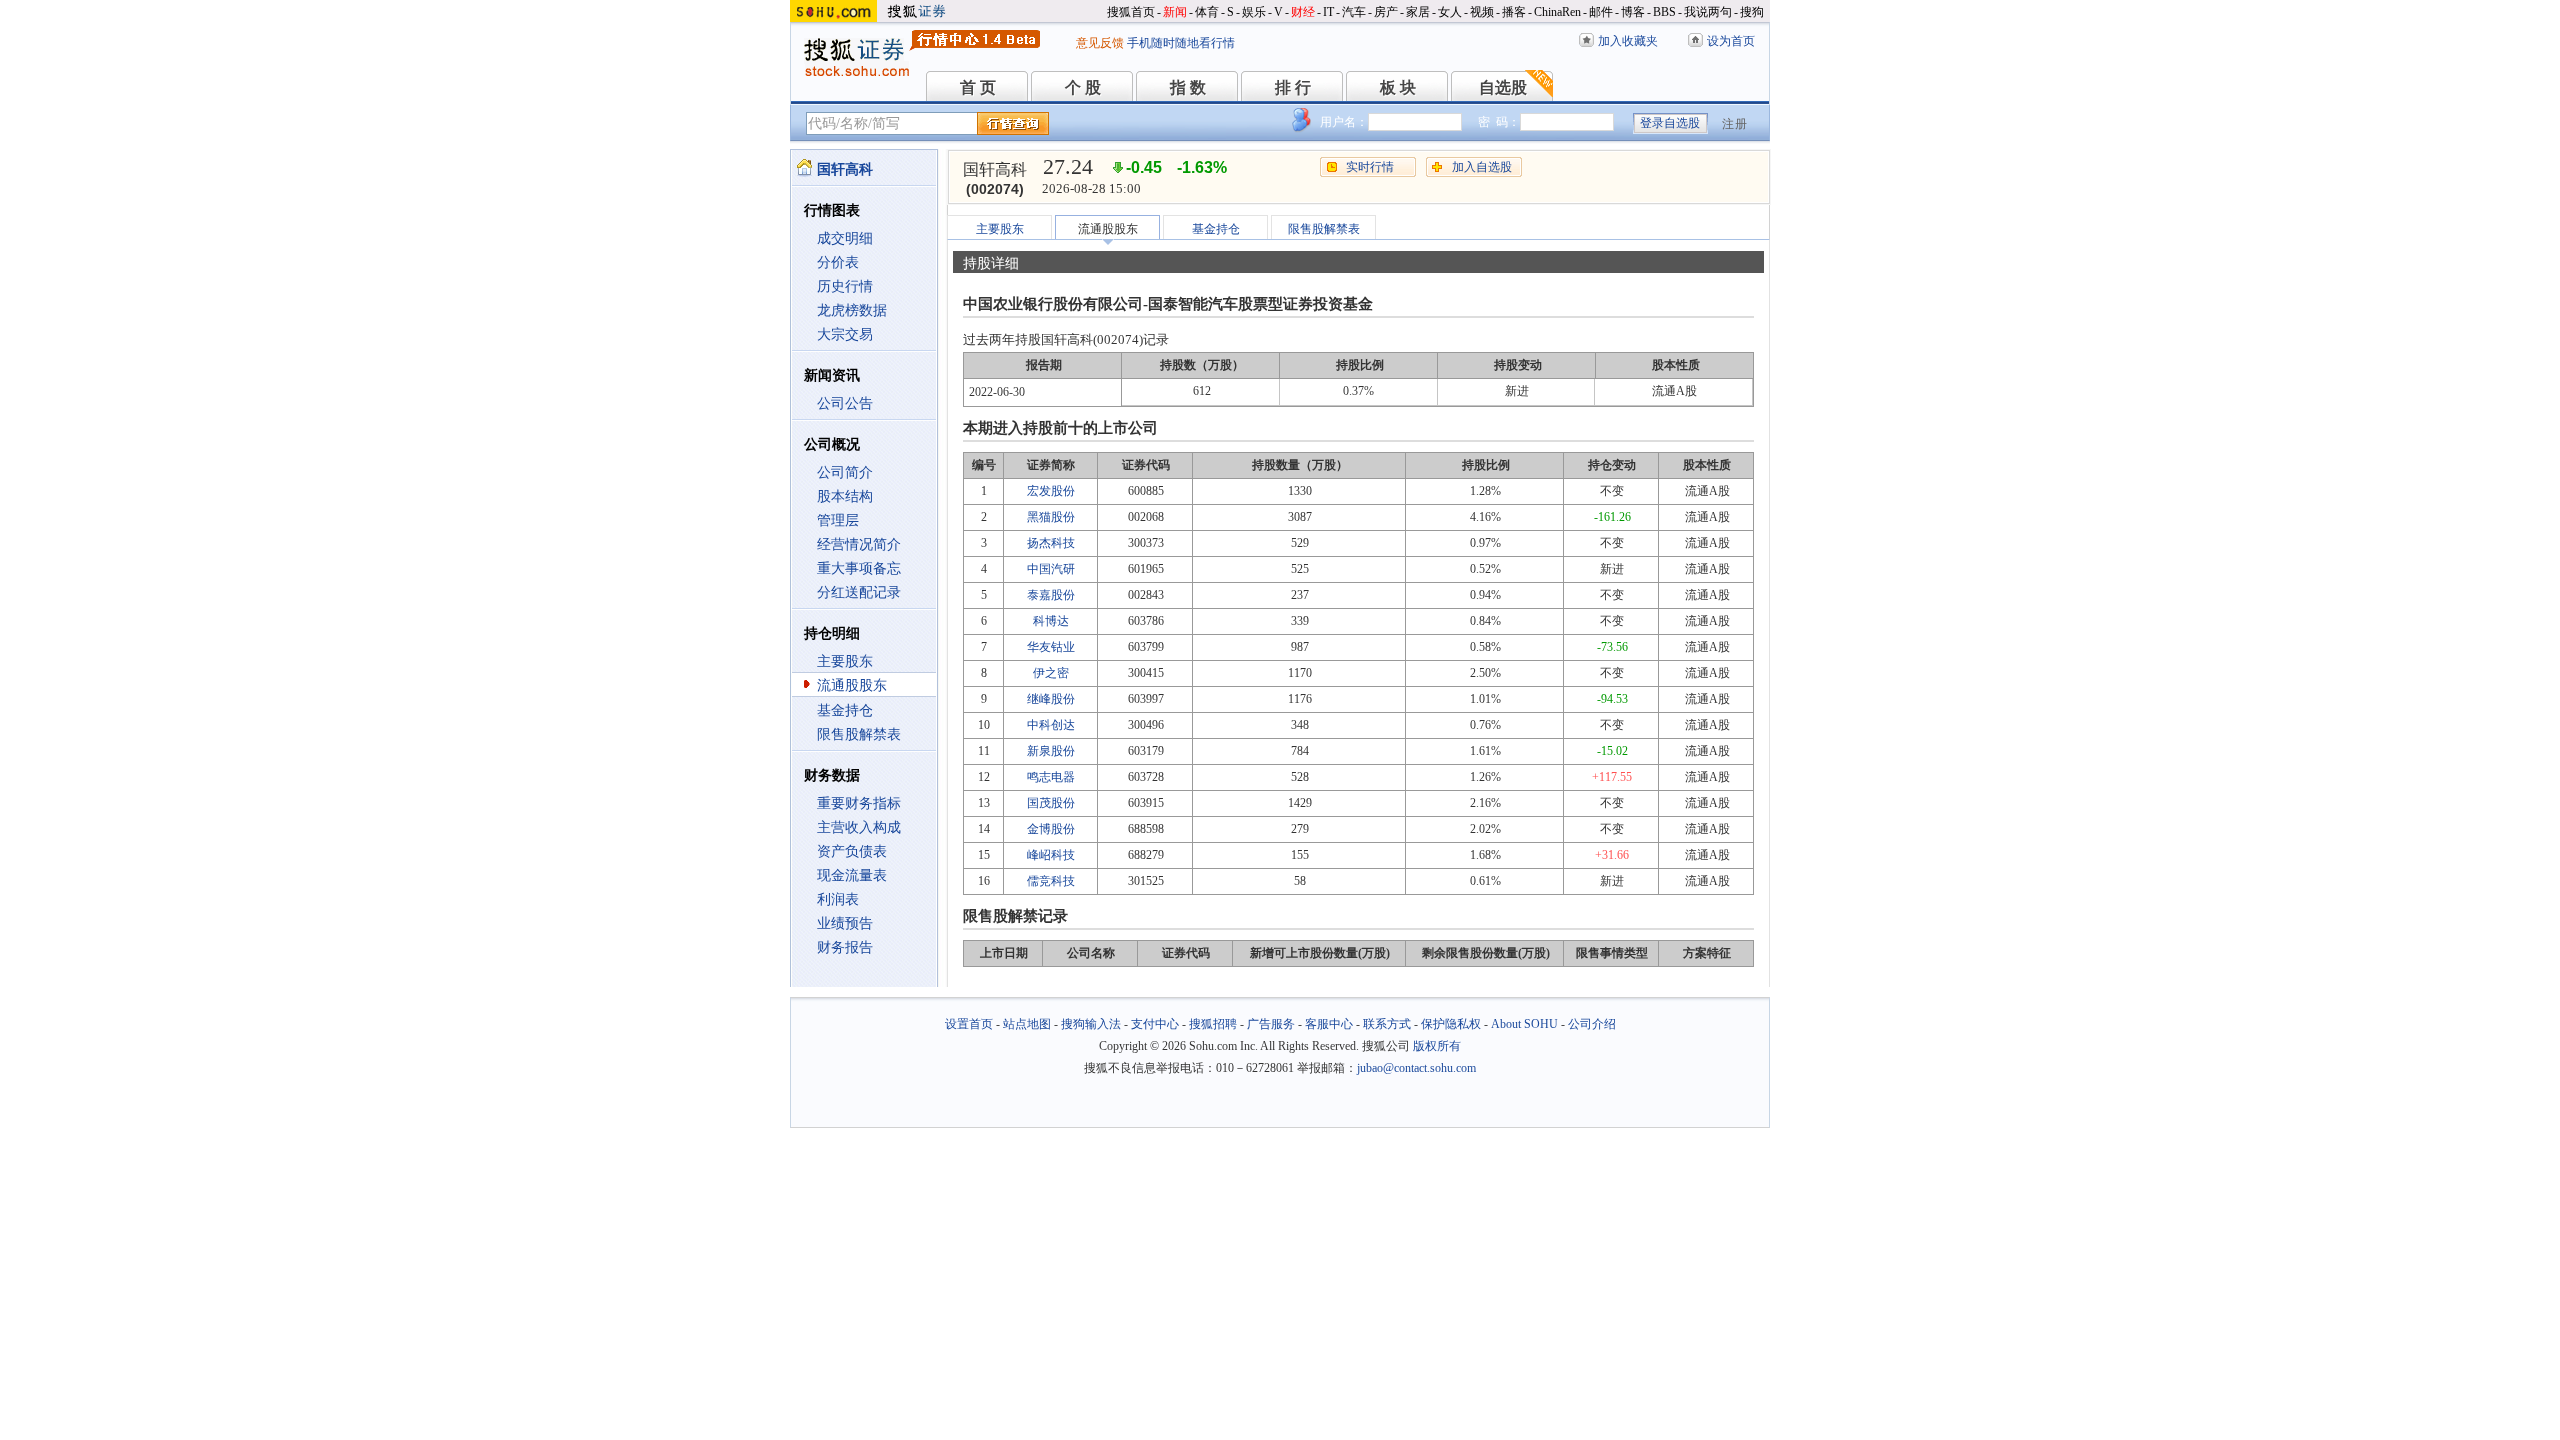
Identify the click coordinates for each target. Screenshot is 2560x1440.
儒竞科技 (1051, 881)
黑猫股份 (1051, 517)
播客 (1514, 12)
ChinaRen (1557, 12)
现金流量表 (852, 875)
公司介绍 (1592, 1024)
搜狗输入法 (1091, 1024)
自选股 (1503, 87)
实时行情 (1370, 167)
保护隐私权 (1451, 1024)
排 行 (1293, 87)
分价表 (838, 262)
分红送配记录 (859, 592)
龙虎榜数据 (852, 310)
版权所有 (1437, 1046)
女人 (1450, 12)
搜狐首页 (1131, 12)
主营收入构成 (859, 827)
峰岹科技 (1051, 855)
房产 (1386, 12)
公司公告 (845, 403)
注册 (1735, 124)
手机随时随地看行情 (1181, 43)
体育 (1207, 12)
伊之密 (1051, 673)
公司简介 (845, 472)
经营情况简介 (859, 544)
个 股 (1083, 87)
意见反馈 (1100, 43)
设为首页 (1731, 41)
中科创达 (1051, 725)
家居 (1418, 12)
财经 (1303, 12)
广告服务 (1271, 1024)
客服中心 (1329, 1024)
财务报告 (845, 947)
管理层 (838, 520)
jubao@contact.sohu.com (1416, 1068)
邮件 (1601, 12)
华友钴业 (1051, 647)
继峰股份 (1051, 699)
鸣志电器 (1051, 777)
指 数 (1188, 87)
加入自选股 (1482, 167)
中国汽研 (1051, 569)
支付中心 (1155, 1024)
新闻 (1175, 12)
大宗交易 (845, 334)
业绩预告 (845, 923)
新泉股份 (1051, 751)
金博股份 (1051, 829)
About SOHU (1524, 1024)
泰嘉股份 (1051, 595)
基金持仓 (845, 710)
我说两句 (1708, 12)
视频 (1482, 12)
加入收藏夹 (1628, 41)
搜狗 (1752, 12)
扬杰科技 (1051, 543)
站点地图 (1027, 1024)
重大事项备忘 (859, 568)
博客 (1633, 12)
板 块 (1398, 87)
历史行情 (845, 286)
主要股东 (845, 661)
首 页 (978, 87)
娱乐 (1254, 12)
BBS (1664, 12)
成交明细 (845, 238)
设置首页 (969, 1024)
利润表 (838, 899)
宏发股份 (1051, 491)
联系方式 (1387, 1024)
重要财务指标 (859, 803)
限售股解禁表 (859, 734)
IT (1328, 12)
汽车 (1354, 12)
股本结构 (845, 496)
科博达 (1051, 621)
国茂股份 (1051, 803)
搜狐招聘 (1213, 1024)
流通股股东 (852, 685)
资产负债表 (852, 851)
